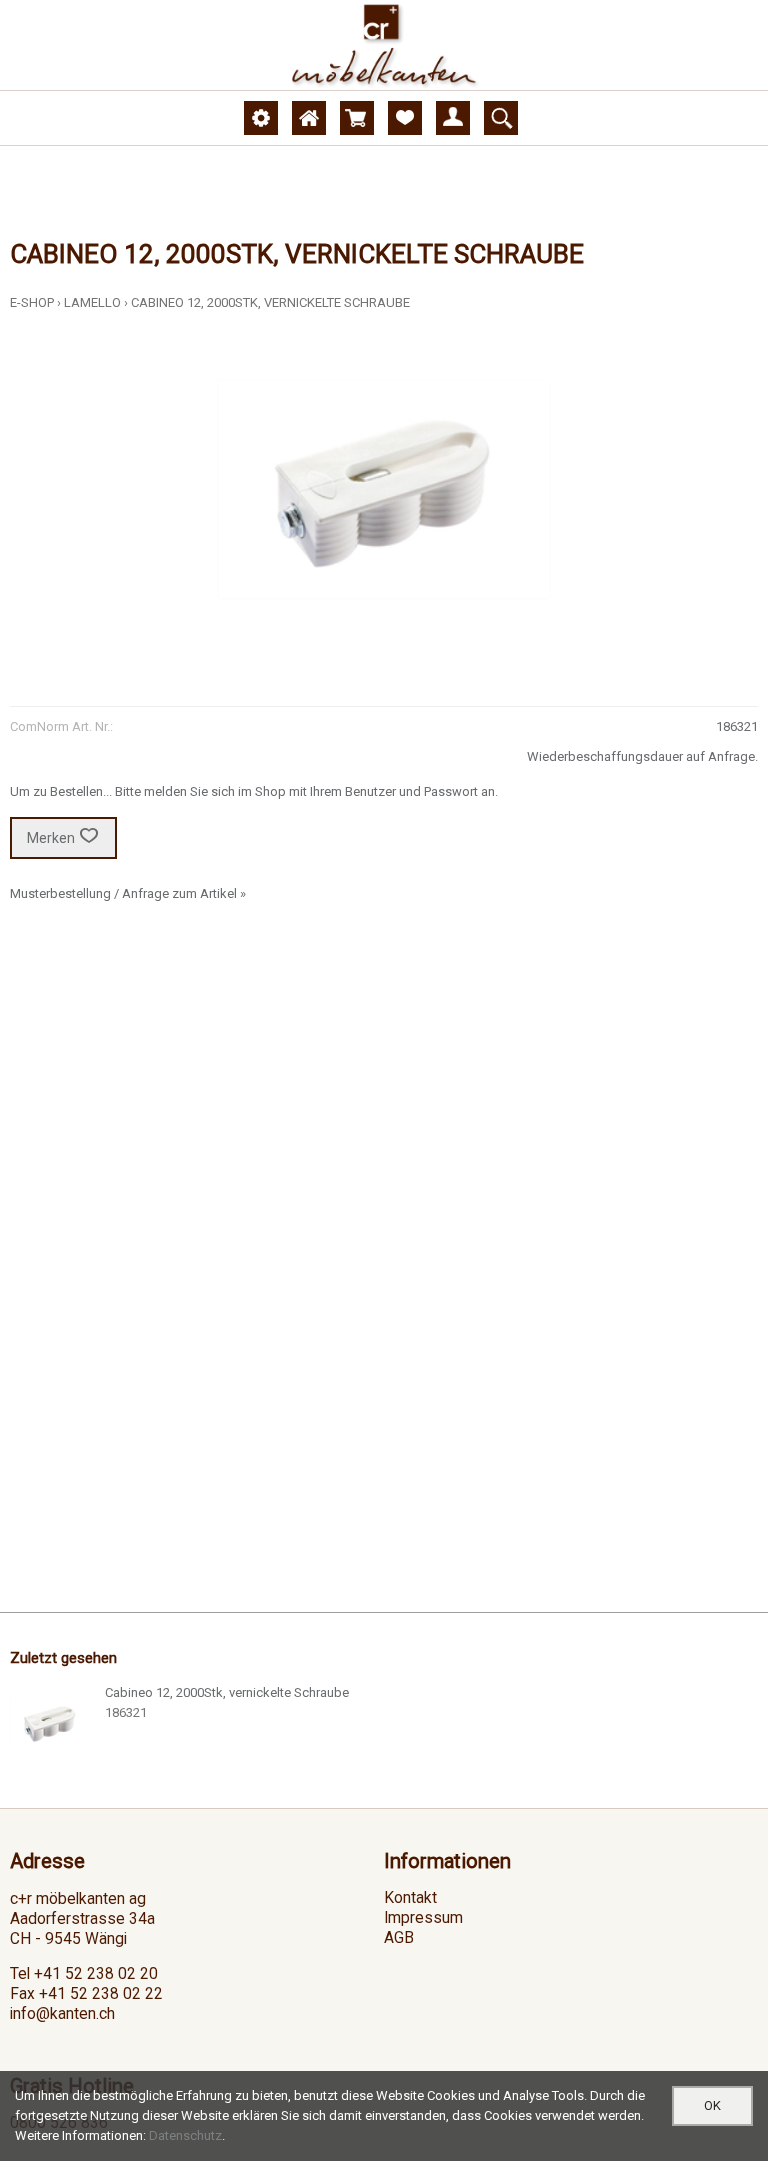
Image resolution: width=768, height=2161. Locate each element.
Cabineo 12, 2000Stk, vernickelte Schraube (270, 302)
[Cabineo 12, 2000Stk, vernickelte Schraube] (50, 1723)
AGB (399, 1938)
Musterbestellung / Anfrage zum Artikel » (128, 893)
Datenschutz (185, 2135)
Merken (51, 838)
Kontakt (410, 1898)
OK (712, 2105)
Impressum (423, 1918)
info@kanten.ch (62, 2014)
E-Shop (32, 302)
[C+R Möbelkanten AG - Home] (384, 45)
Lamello (92, 302)
